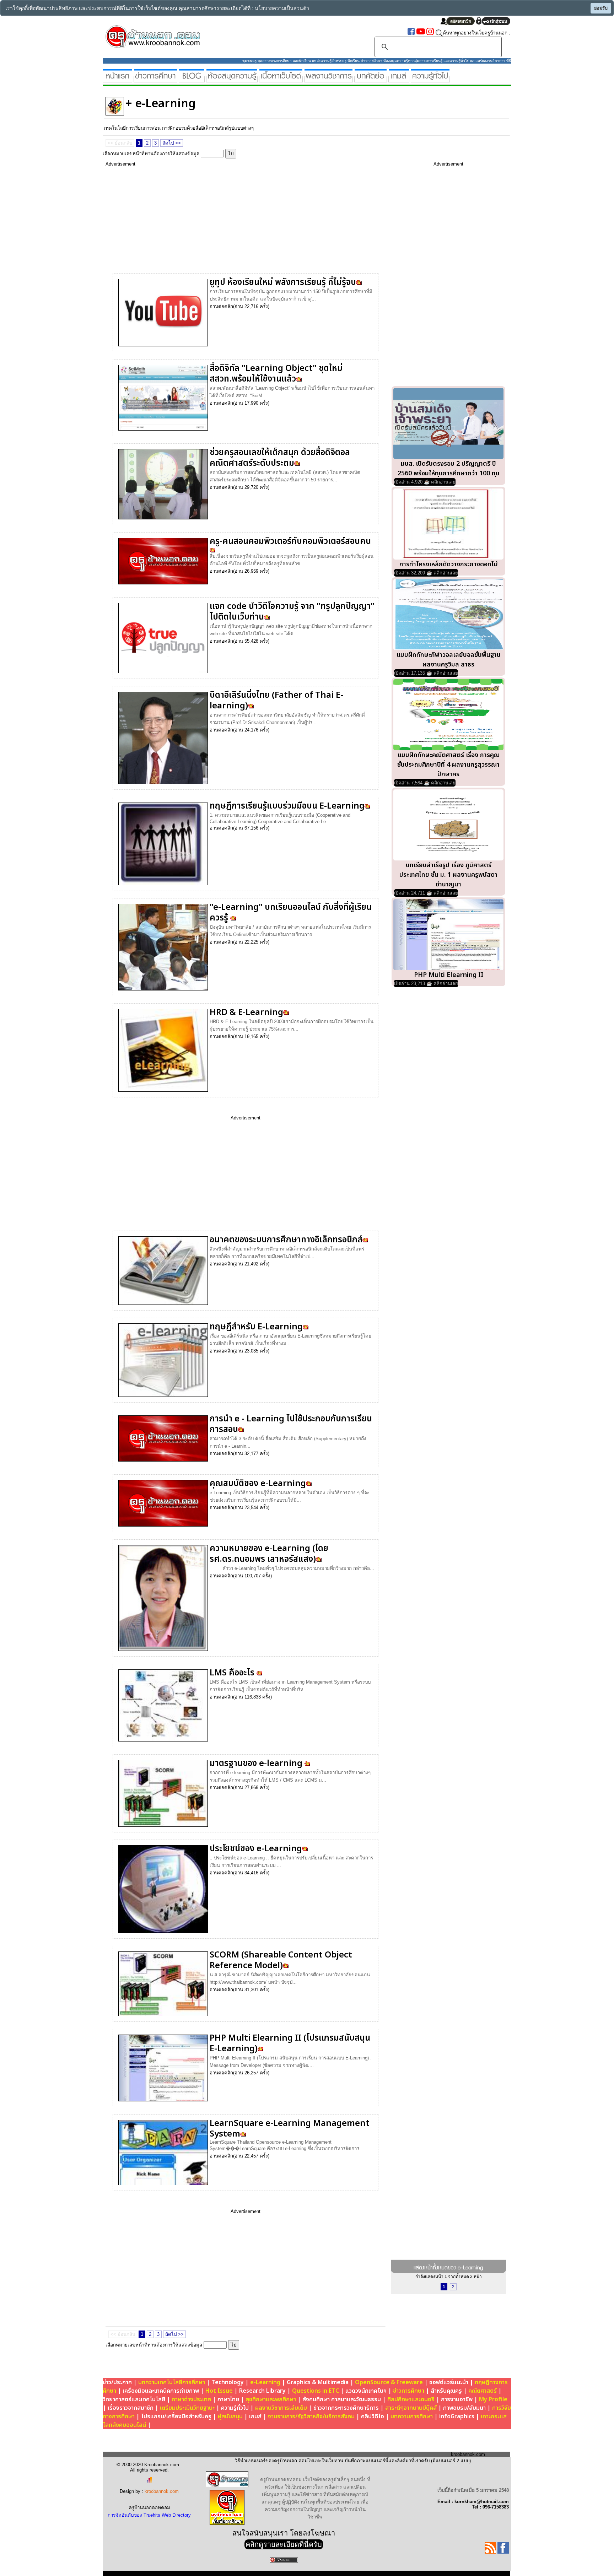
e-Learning (265, 2382)
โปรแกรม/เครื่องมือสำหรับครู (176, 2416)
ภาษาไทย (228, 2399)
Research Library (262, 2391)
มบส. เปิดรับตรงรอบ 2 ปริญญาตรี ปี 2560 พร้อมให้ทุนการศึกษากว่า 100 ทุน (449, 469)
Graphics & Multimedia (318, 2382)
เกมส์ (255, 2416)
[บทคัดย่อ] (371, 79)
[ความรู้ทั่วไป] (430, 79)
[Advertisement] (235, 216)
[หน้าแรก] (117, 79)
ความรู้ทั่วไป (235, 2408)
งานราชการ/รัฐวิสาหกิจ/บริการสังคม (311, 2416)
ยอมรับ (601, 8)
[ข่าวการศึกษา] (155, 79)
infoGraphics (457, 2416)
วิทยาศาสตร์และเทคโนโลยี (134, 2399)
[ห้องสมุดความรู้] (232, 79)
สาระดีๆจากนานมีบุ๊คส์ (411, 2408)
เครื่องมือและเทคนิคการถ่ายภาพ (161, 2391)
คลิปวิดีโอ (373, 2416)
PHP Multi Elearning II (449, 975)
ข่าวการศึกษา (409, 2391)
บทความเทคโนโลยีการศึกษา (172, 2382)
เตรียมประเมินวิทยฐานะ (187, 2408)
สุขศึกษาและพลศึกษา (271, 2399)
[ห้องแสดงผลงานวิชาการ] (328, 79)
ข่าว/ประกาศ (117, 2382)
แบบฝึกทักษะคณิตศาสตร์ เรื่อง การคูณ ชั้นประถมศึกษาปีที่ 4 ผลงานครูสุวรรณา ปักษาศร (448, 765)
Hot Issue (219, 2391)
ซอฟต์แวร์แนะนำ (449, 2382)
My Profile (493, 2399)
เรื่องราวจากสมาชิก (131, 2408)
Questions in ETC (316, 2391)
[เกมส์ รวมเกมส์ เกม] (399, 79)
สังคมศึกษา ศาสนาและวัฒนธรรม (342, 2399)
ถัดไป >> (172, 143)
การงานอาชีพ (457, 2399)
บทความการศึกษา (412, 2416)
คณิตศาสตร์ (483, 2391)
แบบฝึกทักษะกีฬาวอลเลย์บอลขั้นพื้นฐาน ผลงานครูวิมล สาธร (449, 660)
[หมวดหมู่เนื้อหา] (281, 79)
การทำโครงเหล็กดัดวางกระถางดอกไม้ (449, 564)
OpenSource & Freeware (389, 2382)
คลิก (229, 306)
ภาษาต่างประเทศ (191, 2399)
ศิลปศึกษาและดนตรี (411, 2399)
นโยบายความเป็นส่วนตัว (282, 8)
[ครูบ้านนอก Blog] (192, 79)
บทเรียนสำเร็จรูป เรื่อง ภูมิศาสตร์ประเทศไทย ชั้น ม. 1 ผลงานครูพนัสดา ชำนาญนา (448, 875)
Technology (228, 2382)
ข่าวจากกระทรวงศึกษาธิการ (346, 2408)
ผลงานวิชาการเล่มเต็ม (281, 2408)
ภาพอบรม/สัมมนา (464, 2408)
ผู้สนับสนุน (230, 2416)
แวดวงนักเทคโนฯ (366, 2391)
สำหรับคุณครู (446, 2391)
